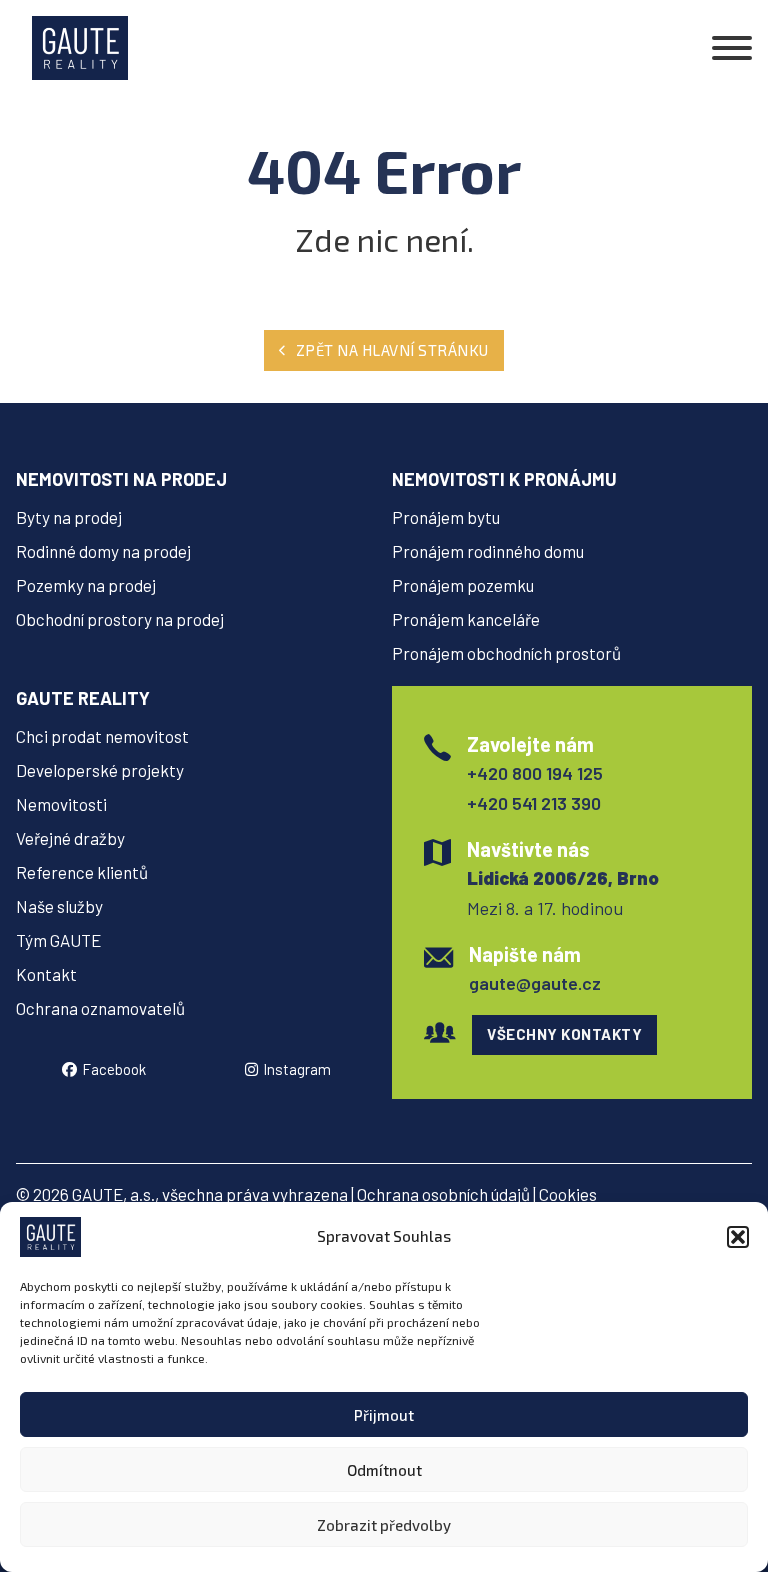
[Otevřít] (732, 48)
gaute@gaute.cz (535, 983)
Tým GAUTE (58, 940)
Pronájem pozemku (463, 585)
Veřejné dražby (70, 838)
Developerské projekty (100, 770)
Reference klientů (82, 872)
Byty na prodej (69, 517)
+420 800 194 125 (535, 773)
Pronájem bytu (446, 517)
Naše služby (59, 906)
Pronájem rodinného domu (488, 551)
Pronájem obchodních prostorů (506, 653)
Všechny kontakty (564, 1034)
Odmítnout (384, 1470)
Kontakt (46, 974)
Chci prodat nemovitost (102, 736)
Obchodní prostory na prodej (120, 619)
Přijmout (384, 1415)
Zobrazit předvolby (384, 1525)
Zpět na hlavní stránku (392, 350)
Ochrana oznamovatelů (100, 1008)
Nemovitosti (61, 804)
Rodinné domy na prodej (103, 551)
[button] (738, 1237)
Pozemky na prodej (86, 585)
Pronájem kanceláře (466, 619)
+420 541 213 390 (534, 803)
